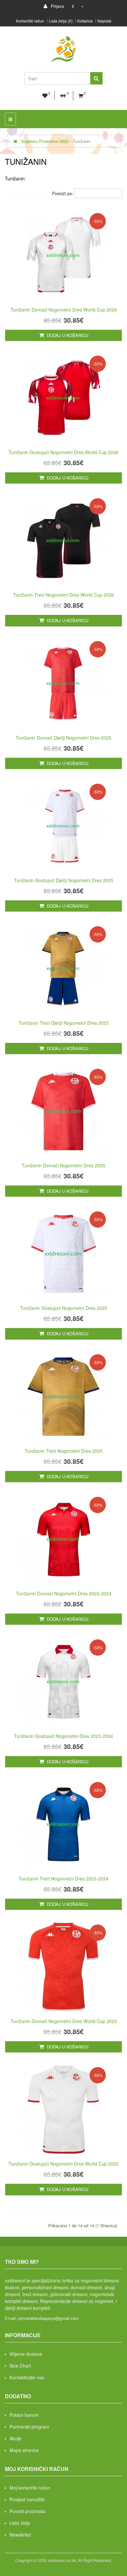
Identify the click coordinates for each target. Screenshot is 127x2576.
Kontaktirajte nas (27, 2377)
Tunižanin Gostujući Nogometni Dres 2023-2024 (63, 1736)
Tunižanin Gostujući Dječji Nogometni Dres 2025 (64, 880)
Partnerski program (29, 2427)
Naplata (104, 21)
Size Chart (20, 2366)
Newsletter (20, 2535)
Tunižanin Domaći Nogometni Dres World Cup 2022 (64, 2021)
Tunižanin (82, 141)
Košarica (85, 21)
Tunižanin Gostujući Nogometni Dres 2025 (64, 1308)
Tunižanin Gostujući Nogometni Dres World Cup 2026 (63, 452)
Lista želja (20, 2523)
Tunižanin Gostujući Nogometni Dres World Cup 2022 (63, 2164)
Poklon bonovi (24, 2415)
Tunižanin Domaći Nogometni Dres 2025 (63, 1165)
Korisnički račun (30, 21)
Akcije (15, 2438)
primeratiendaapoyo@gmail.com (49, 2318)
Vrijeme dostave (26, 2354)
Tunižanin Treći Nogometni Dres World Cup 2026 (63, 595)
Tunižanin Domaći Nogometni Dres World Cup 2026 (64, 310)
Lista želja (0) (61, 21)
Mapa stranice (24, 2450)
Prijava (57, 6)
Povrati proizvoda (27, 2511)
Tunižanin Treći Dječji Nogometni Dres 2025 (64, 1023)
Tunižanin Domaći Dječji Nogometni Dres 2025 (63, 738)
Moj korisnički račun (30, 2488)
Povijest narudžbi (27, 2499)
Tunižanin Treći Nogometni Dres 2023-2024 (63, 1878)
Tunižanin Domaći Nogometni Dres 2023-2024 (64, 1593)
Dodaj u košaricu (67, 335)
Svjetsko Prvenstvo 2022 (45, 141)
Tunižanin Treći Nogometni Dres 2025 (64, 1451)
